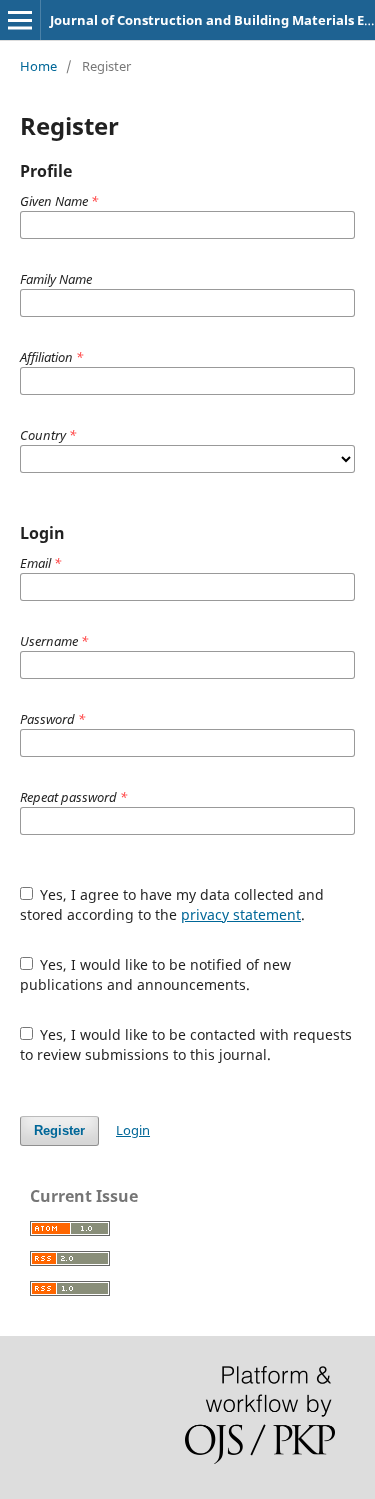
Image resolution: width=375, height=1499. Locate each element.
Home (38, 66)
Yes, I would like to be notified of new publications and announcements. (156, 974)
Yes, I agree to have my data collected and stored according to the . (172, 904)
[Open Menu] (20, 20)
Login (133, 1130)
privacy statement (241, 914)
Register (59, 1130)
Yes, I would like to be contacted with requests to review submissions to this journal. (186, 1044)
